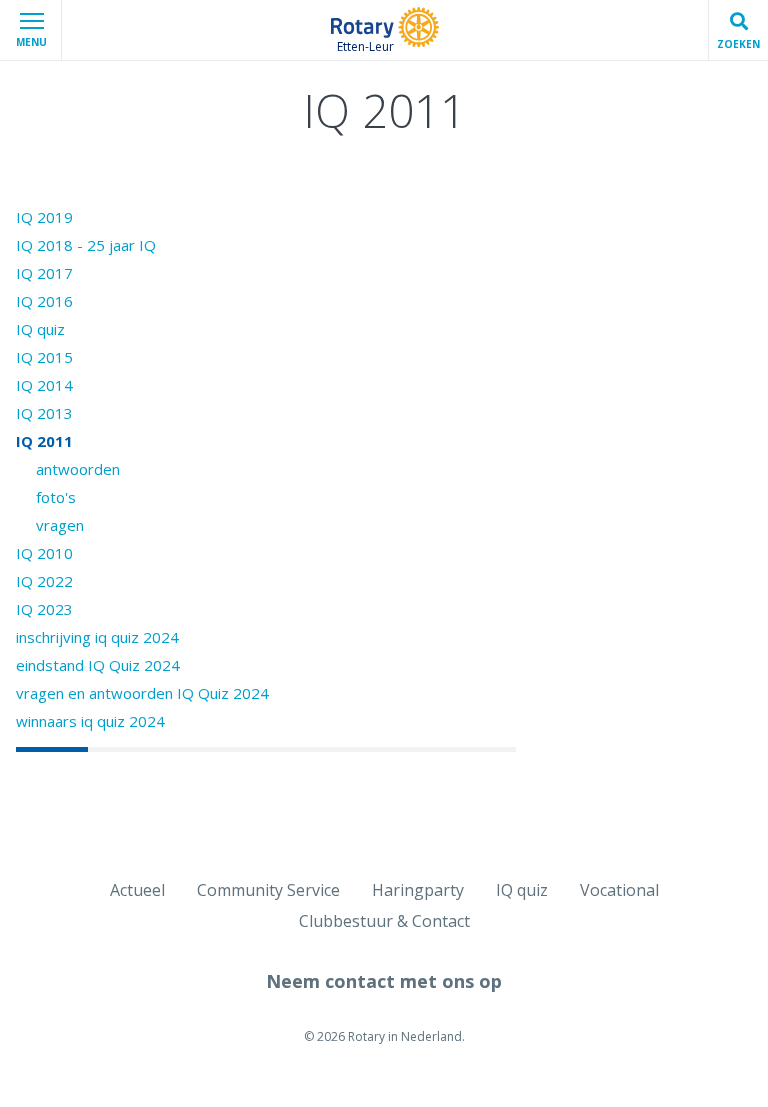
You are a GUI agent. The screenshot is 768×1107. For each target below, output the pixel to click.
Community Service (268, 890)
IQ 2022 (44, 581)
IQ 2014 (44, 385)
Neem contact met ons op (384, 981)
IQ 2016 (44, 301)
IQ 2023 (44, 609)
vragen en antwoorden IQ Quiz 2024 (142, 693)
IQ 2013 (44, 413)
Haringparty (418, 890)
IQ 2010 (44, 553)
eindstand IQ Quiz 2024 (98, 665)
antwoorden (78, 469)
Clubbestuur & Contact (384, 921)
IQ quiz (40, 329)
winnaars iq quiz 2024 (90, 721)
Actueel (137, 890)
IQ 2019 (44, 217)
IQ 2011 (44, 441)
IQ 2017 (44, 273)
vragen (60, 525)
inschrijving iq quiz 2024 (97, 637)
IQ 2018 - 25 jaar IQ (86, 245)
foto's (56, 497)
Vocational (619, 890)
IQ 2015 (44, 357)
